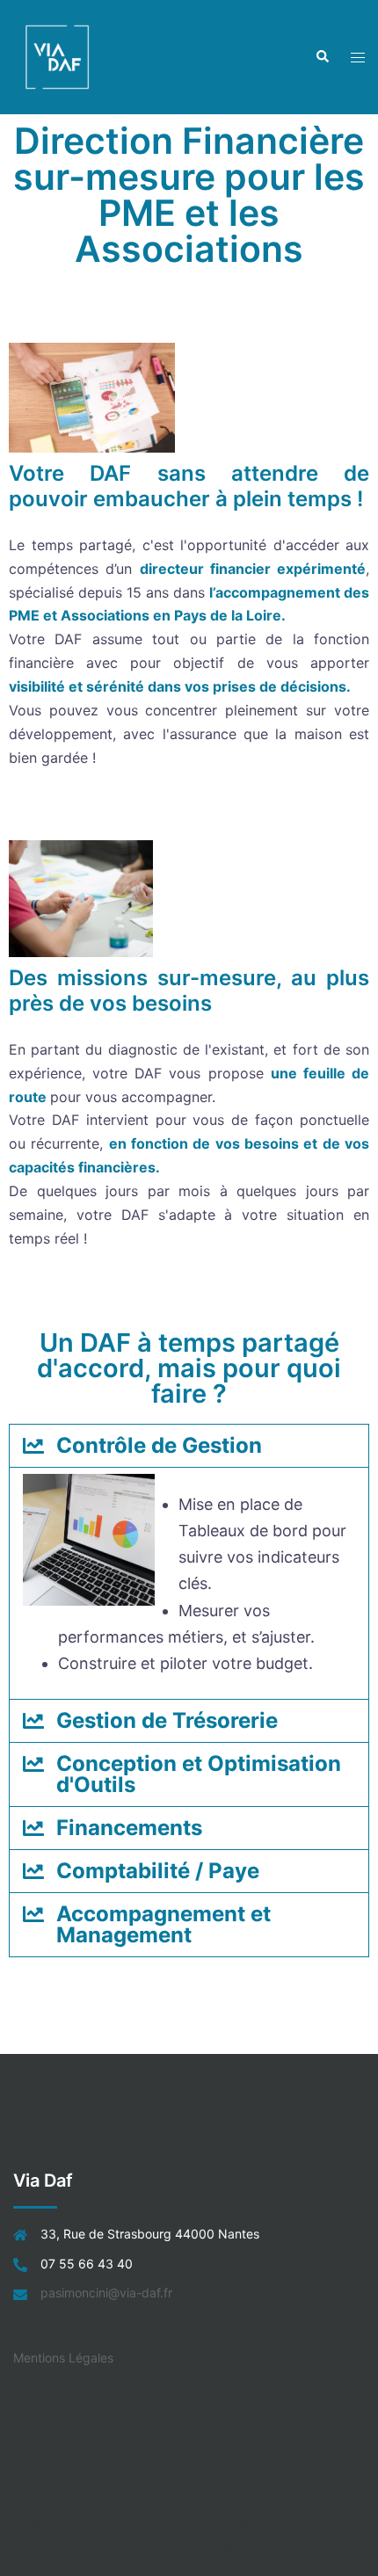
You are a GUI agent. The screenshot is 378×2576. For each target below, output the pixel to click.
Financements (129, 1828)
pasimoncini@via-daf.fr (106, 2293)
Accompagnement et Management (164, 1924)
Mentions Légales (63, 2358)
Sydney (299, 2545)
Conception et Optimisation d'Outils (199, 1774)
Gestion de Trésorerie (167, 1720)
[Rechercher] (322, 57)
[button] (189, 1446)
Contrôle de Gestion (159, 1445)
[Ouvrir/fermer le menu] (358, 58)
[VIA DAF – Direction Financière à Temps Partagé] (57, 55)
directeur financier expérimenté (253, 569)
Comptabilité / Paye (158, 1871)
